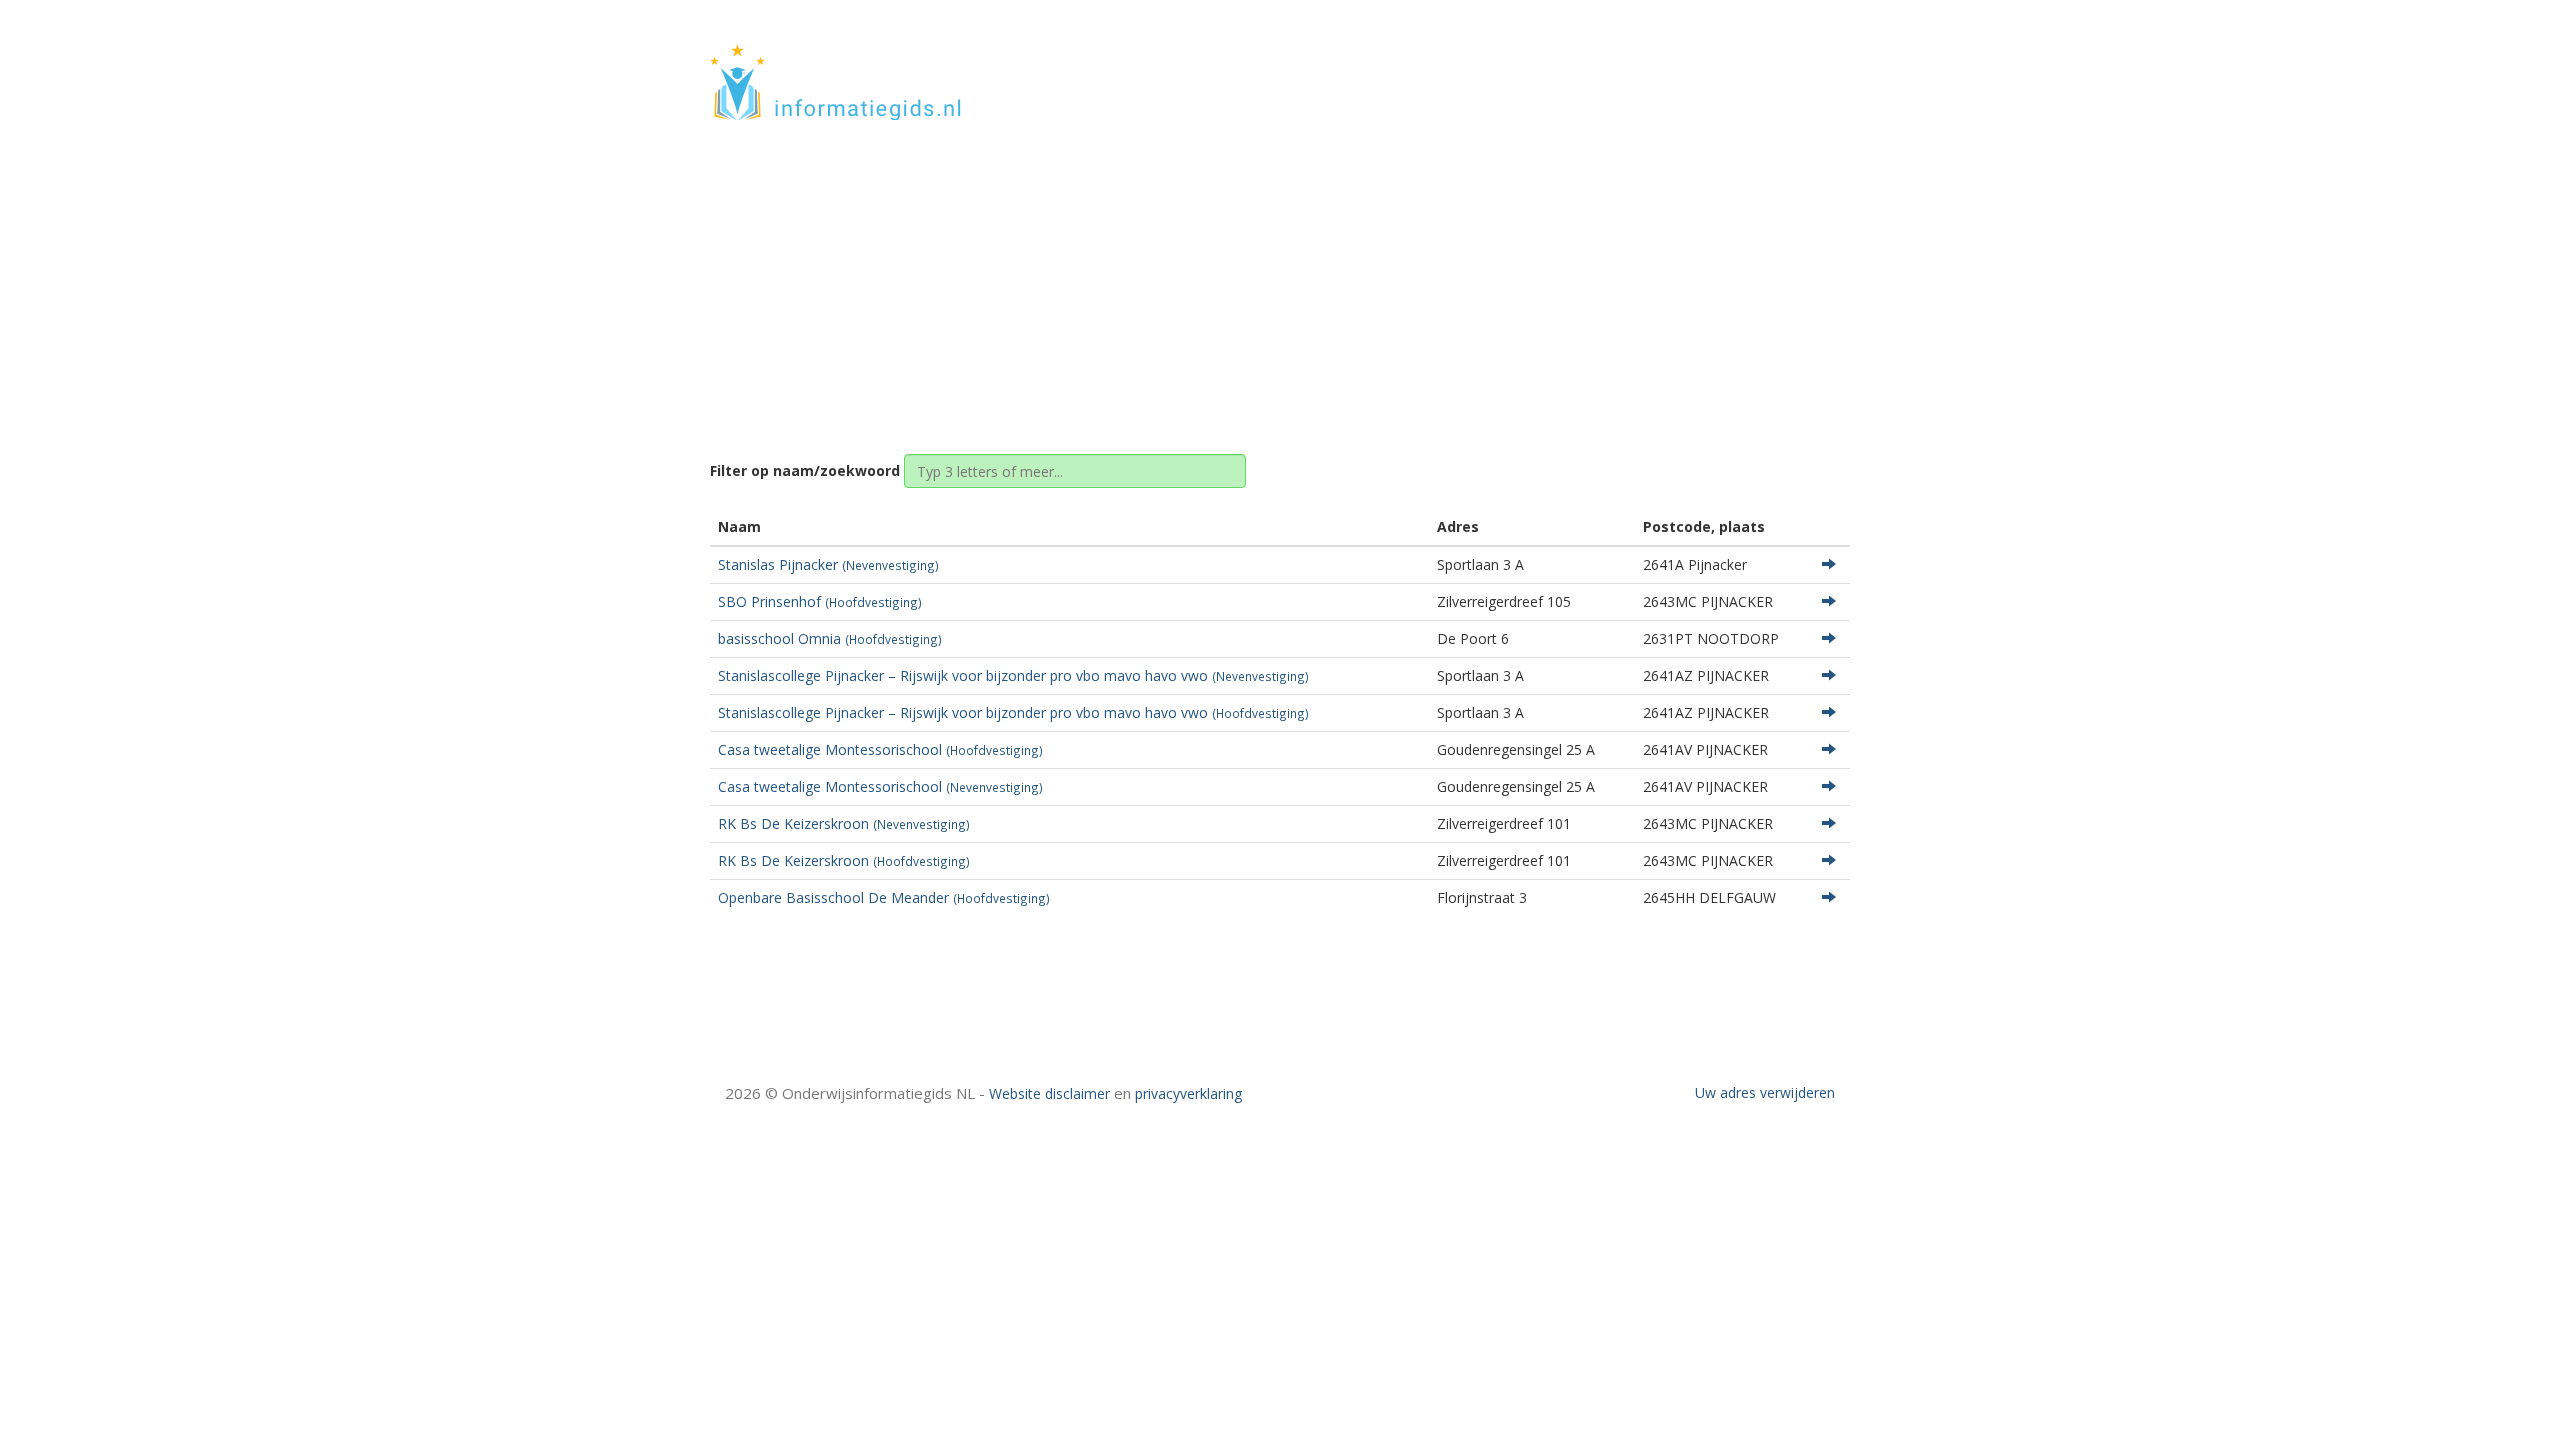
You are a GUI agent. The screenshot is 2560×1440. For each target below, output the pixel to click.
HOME (1718, 62)
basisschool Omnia (830, 638)
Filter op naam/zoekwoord (805, 470)
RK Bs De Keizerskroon (844, 823)
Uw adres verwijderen (1765, 1092)
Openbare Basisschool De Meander (884, 897)
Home (1152, 272)
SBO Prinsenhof (820, 601)
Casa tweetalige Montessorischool (880, 749)
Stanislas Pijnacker (828, 564)
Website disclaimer (1049, 1093)
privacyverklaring (1188, 1093)
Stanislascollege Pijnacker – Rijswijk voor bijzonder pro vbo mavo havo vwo (1013, 675)
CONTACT (1796, 62)
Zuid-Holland (1236, 272)
